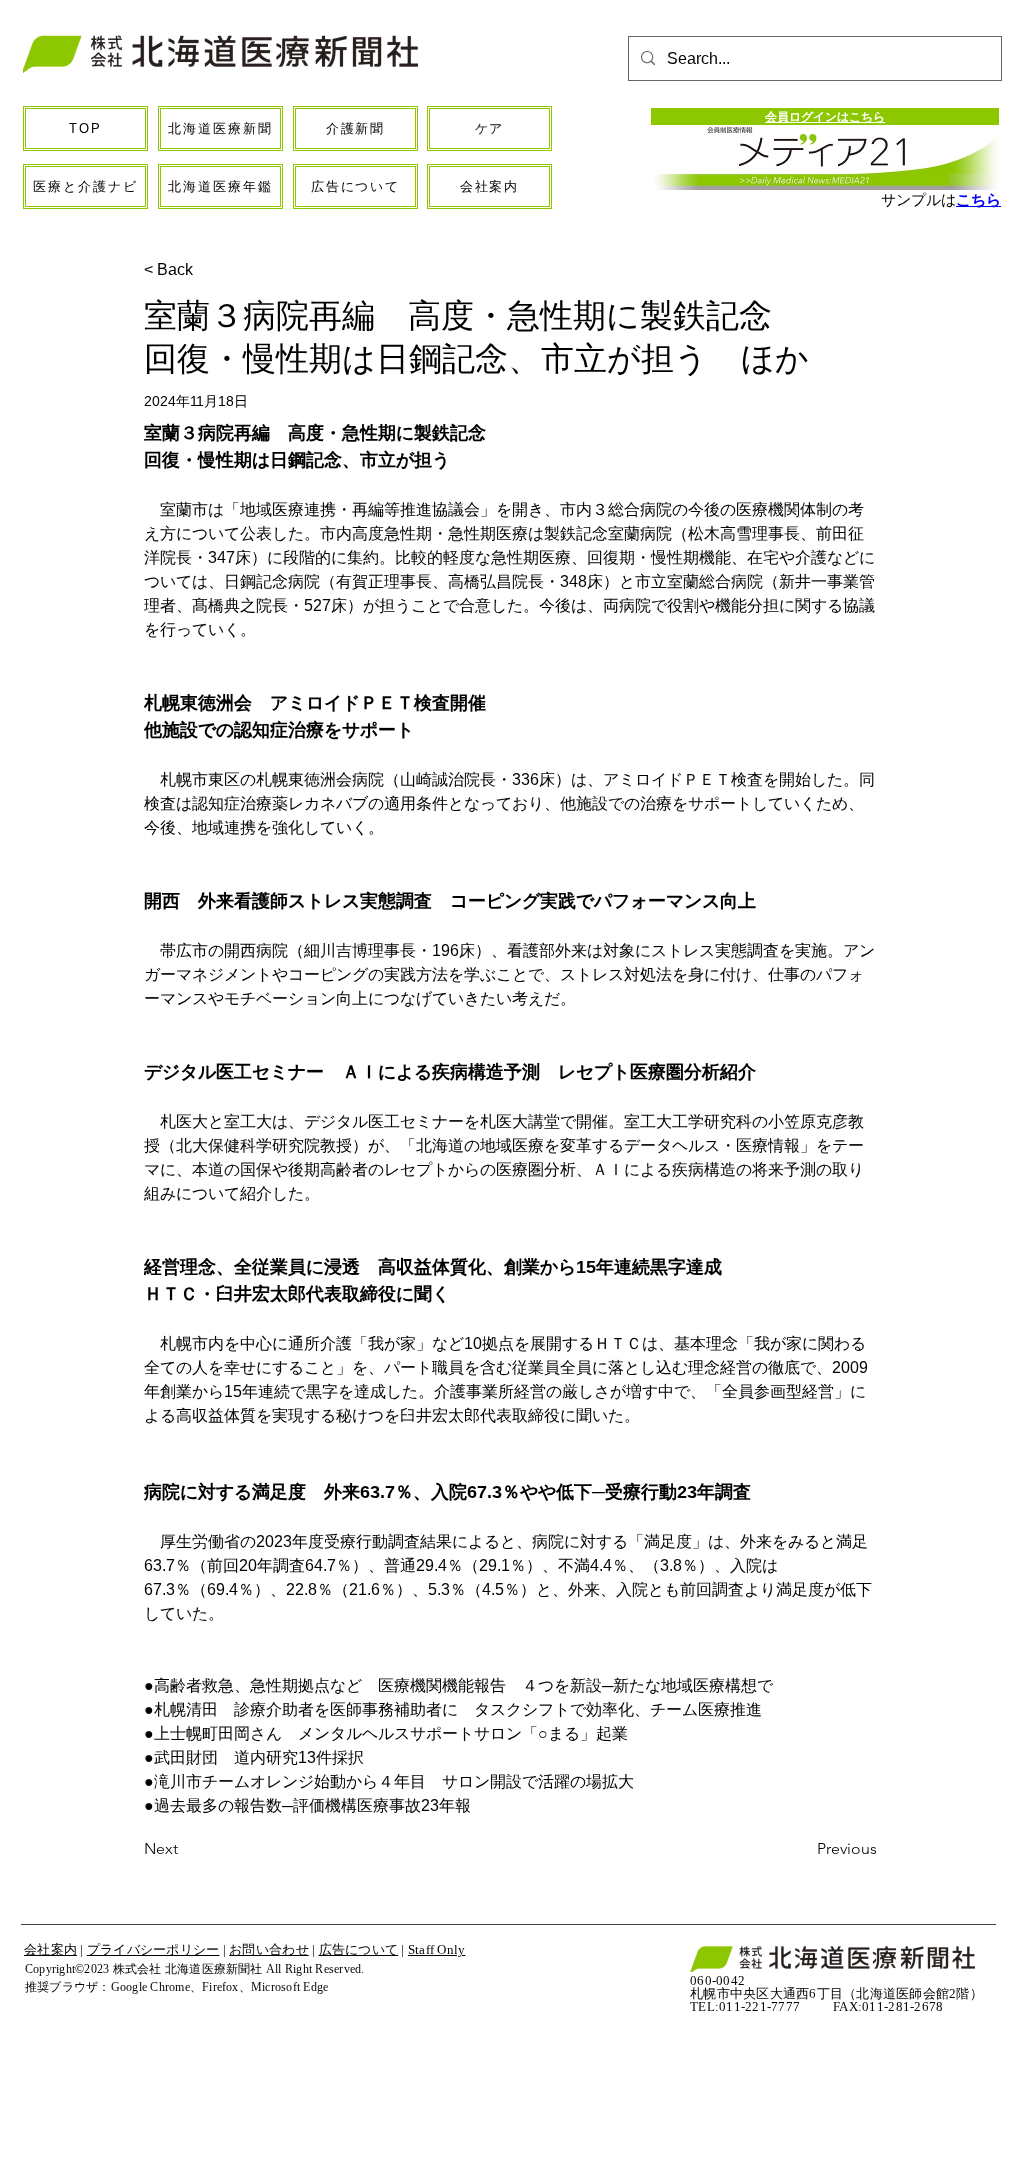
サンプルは (918, 199)
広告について (359, 1949)
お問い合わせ (269, 1949)
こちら (978, 199)
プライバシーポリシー (153, 1949)
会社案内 (50, 1949)
